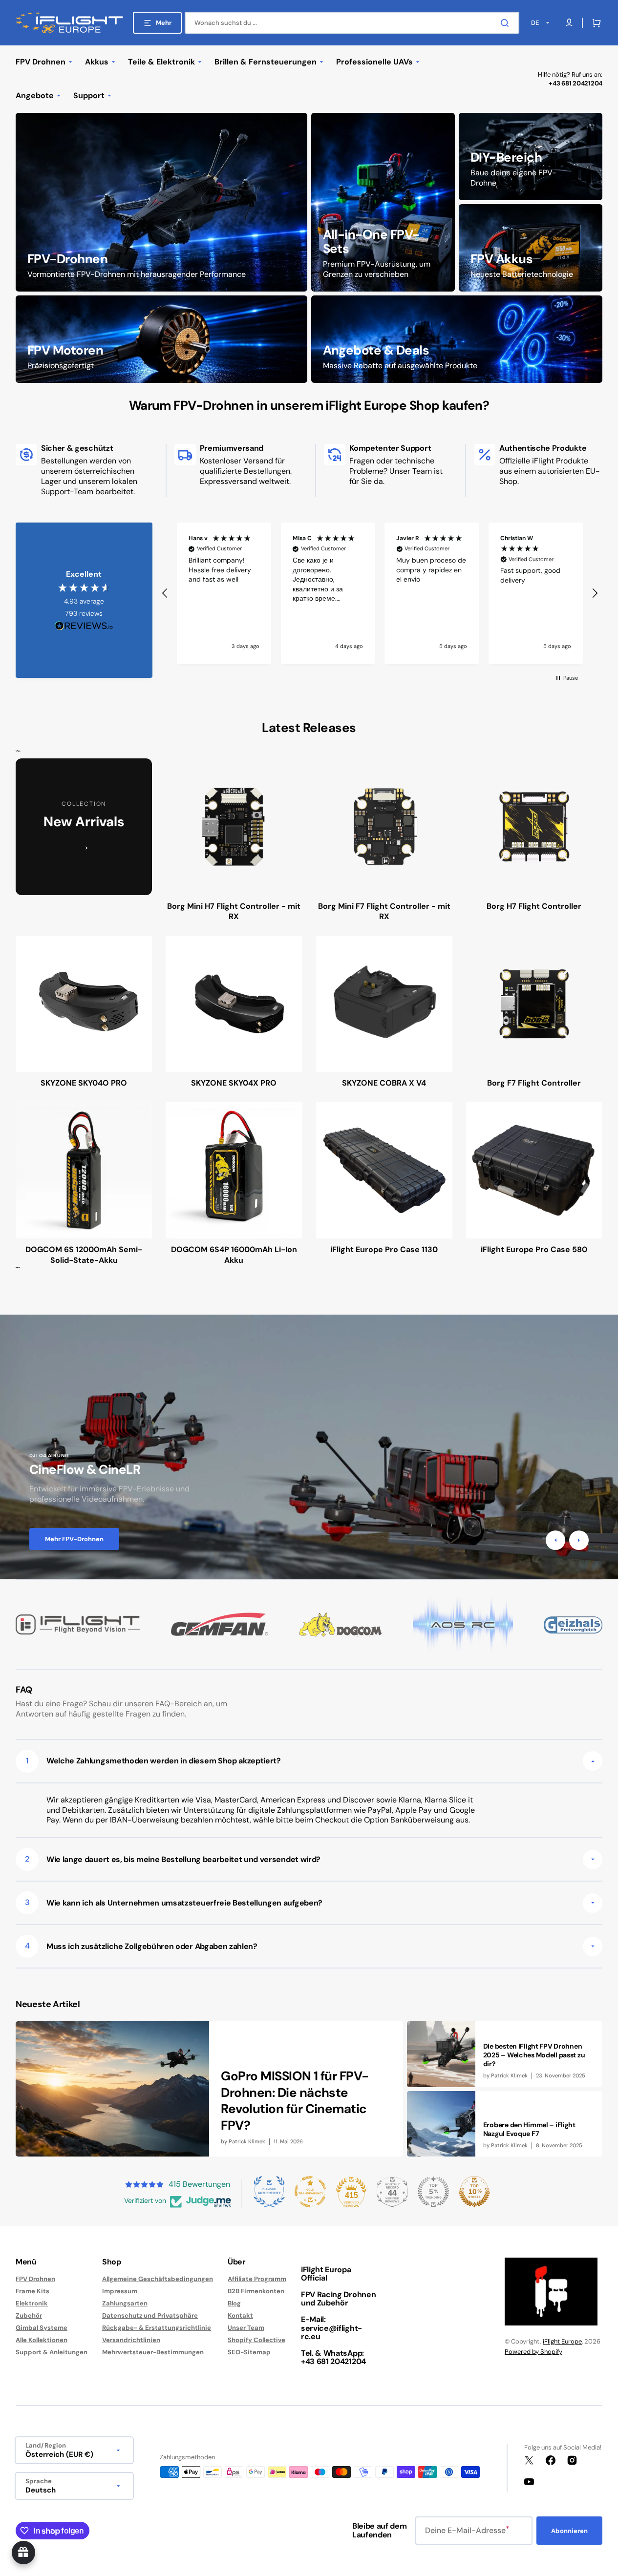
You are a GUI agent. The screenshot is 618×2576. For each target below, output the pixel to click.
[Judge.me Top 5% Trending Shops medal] (433, 2192)
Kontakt (240, 2315)
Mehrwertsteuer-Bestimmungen (153, 2352)
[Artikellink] (209, 2089)
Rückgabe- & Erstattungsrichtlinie (157, 2328)
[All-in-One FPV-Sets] (383, 202)
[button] (595, 23)
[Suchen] (507, 23)
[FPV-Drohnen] (161, 202)
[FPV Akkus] (531, 248)
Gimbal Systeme (42, 2328)
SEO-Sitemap (249, 2352)
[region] (380, 593)
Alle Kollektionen (42, 2340)
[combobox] (352, 23)
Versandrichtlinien (131, 2340)
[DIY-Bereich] (531, 157)
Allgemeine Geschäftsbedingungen (158, 2279)
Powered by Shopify (533, 2352)
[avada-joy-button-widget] (23, 2553)
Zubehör (29, 2315)
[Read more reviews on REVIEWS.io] (84, 626)
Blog (234, 2303)
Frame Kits (32, 2291)
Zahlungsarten (125, 2303)
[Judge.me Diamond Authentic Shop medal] (269, 2192)
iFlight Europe (562, 2341)
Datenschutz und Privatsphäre (150, 2315)
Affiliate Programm (257, 2279)
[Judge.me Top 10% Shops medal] (474, 2192)
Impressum (120, 2291)
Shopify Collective (256, 2340)
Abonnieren (569, 2531)
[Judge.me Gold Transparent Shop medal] (310, 2192)
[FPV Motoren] (161, 339)
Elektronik (32, 2303)
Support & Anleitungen (52, 2352)
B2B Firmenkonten (256, 2291)
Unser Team (246, 2328)
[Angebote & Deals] (457, 339)
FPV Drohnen (35, 2279)
